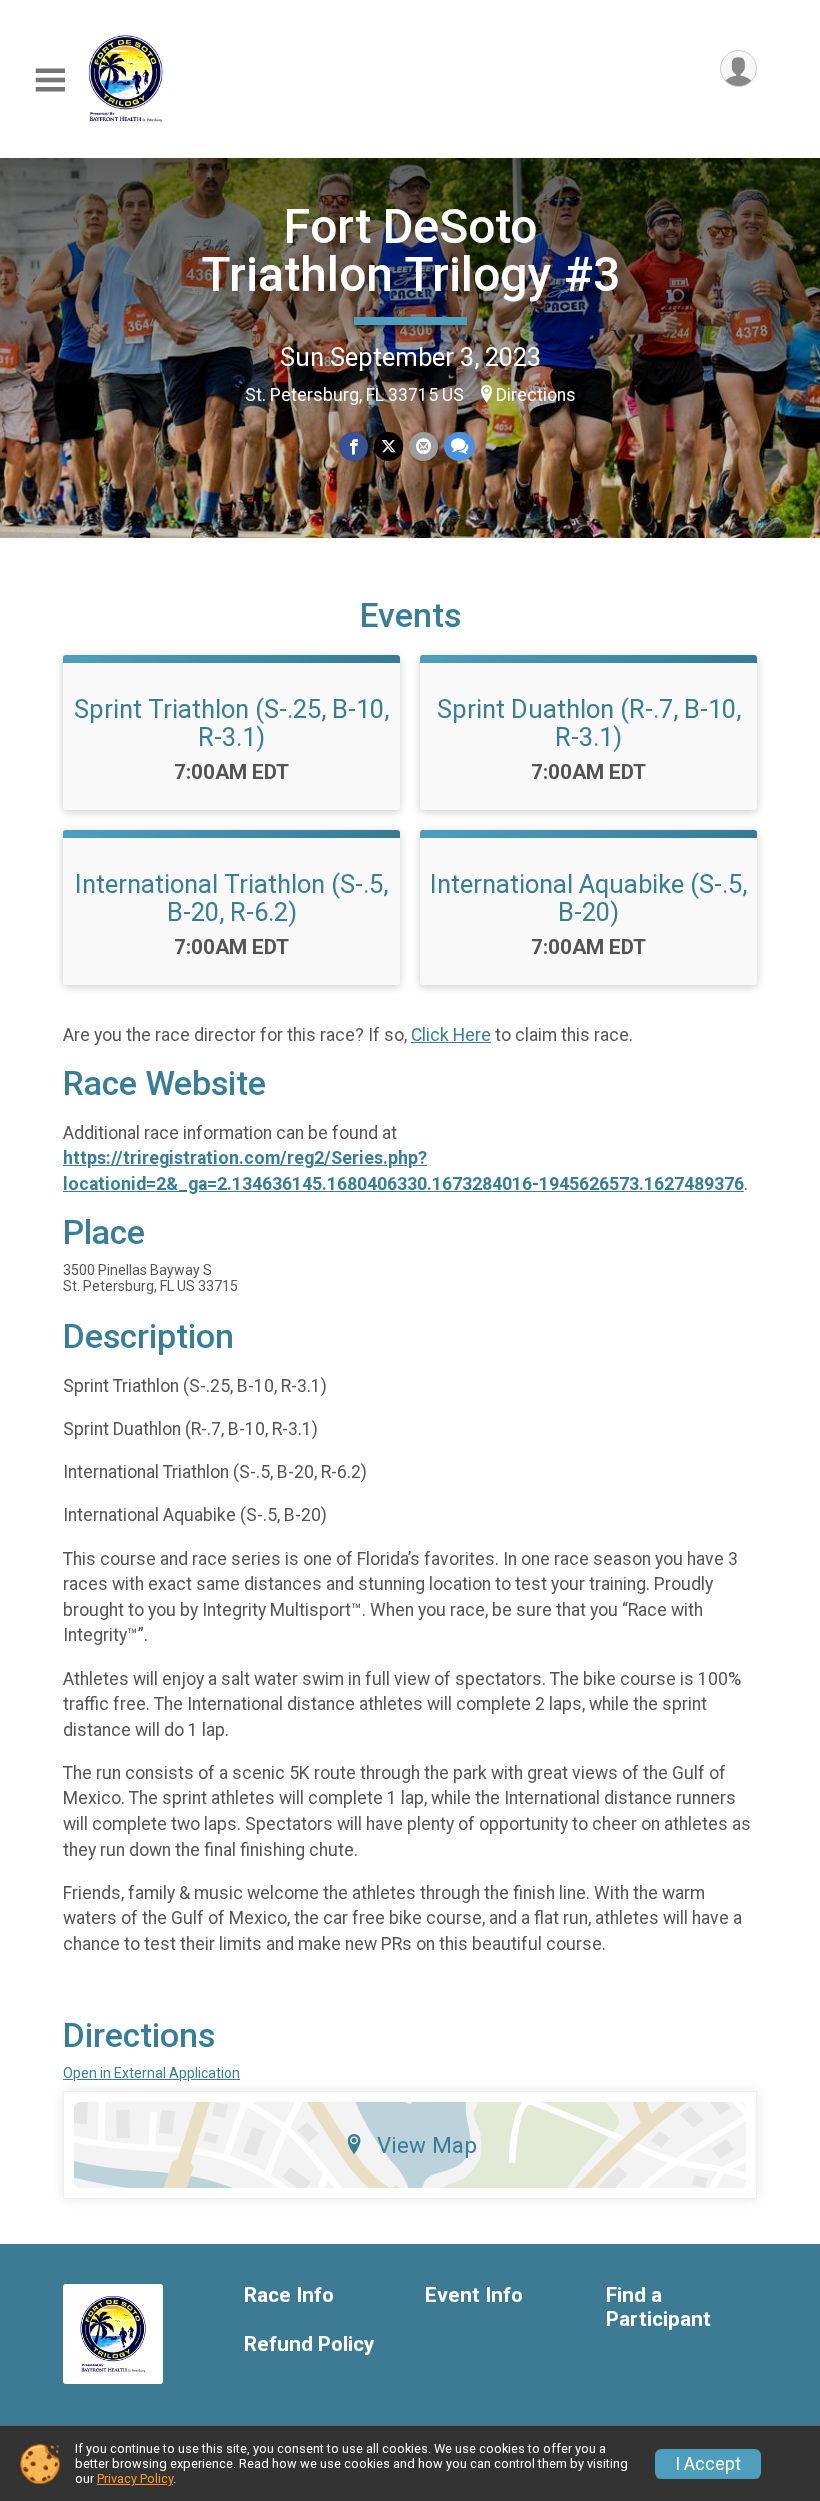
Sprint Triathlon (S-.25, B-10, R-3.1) (231, 723)
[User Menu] (738, 68)
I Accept (708, 2464)
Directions (536, 395)
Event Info (474, 2295)
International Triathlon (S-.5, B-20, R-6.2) (231, 898)
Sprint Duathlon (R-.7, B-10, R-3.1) (589, 723)
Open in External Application (151, 2073)
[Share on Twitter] (388, 446)
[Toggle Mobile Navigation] (50, 80)
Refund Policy (309, 2344)
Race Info (289, 2295)
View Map (427, 2145)
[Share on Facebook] (353, 446)
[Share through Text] (459, 446)
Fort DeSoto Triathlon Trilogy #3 (410, 250)
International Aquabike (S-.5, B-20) (588, 898)
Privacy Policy (135, 2478)
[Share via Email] (423, 446)
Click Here (451, 1035)
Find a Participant (658, 2307)
